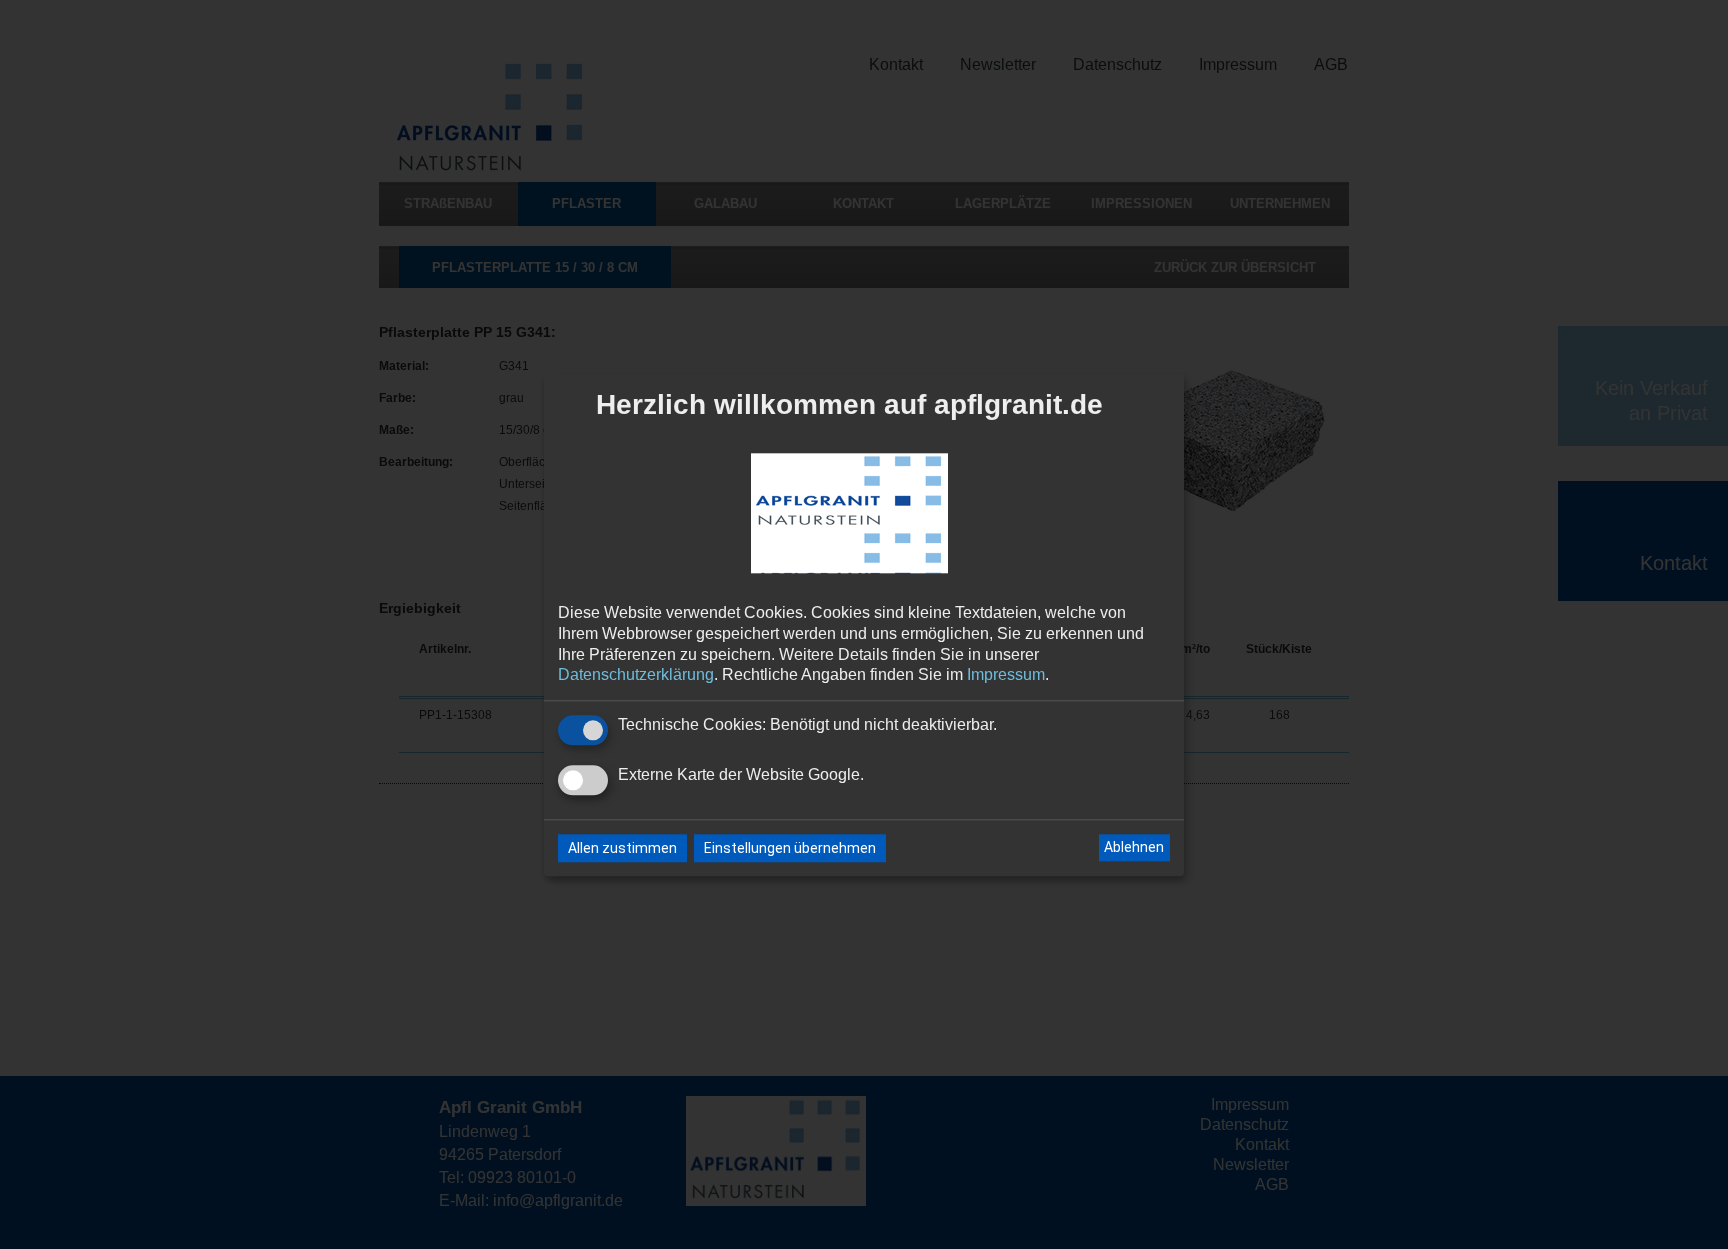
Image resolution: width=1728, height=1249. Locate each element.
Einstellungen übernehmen (790, 848)
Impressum (1006, 675)
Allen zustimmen (622, 848)
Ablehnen (1134, 848)
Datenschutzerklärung (636, 675)
